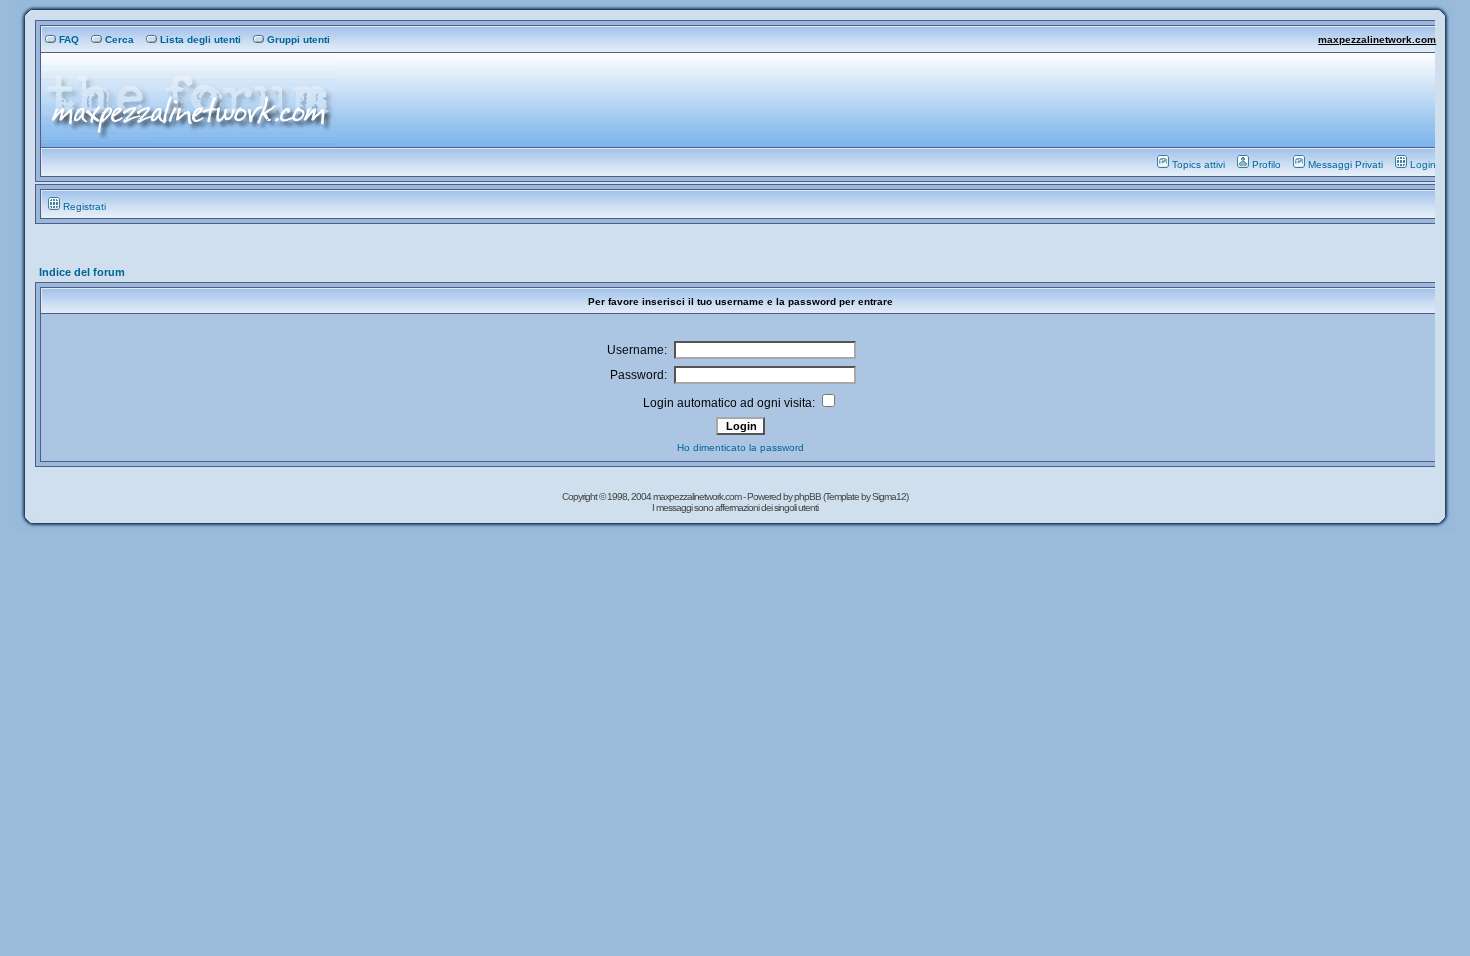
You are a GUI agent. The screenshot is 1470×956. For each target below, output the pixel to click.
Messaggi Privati (1345, 164)
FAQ (69, 39)
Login (1423, 164)
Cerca (119, 39)
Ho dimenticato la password (740, 447)
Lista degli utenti (200, 39)
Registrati (84, 206)
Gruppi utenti (298, 39)
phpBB (808, 496)
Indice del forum (82, 272)
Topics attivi (1198, 164)
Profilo (1266, 164)
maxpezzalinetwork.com (1377, 39)
